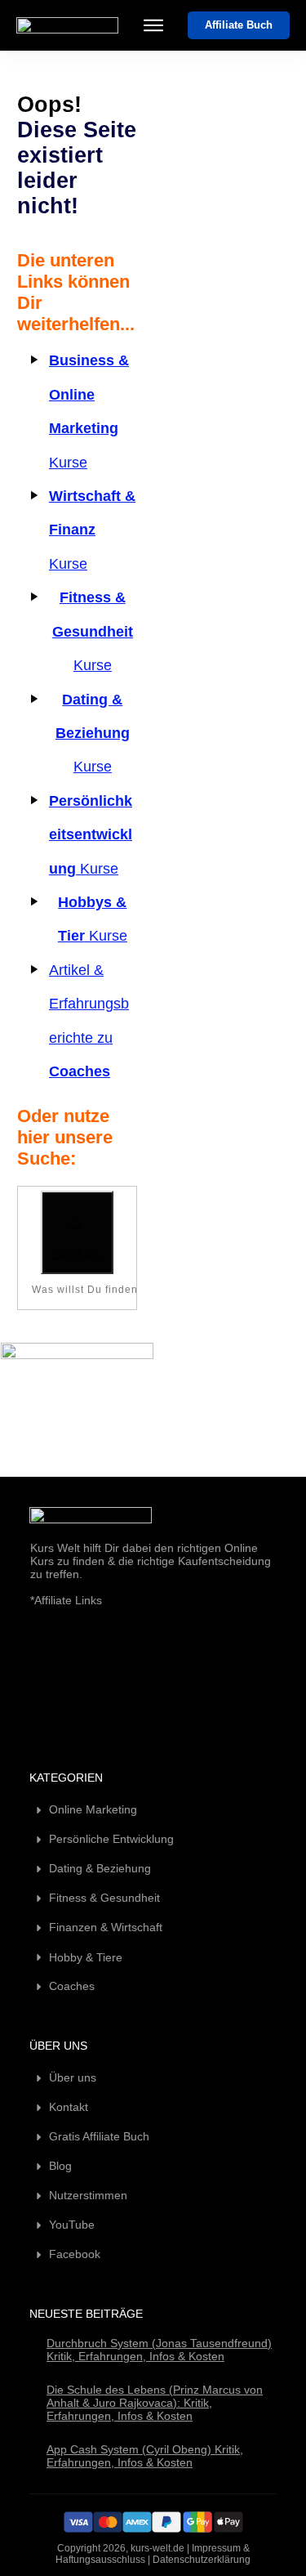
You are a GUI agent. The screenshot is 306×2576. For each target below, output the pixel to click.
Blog (60, 2166)
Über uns (73, 2077)
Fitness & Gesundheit (104, 1898)
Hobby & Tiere (86, 1957)
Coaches (72, 1986)
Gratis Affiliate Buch (99, 2136)
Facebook (75, 2254)
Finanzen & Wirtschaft (106, 1927)
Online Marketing (93, 1809)
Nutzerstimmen (88, 2195)
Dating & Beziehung (100, 1868)
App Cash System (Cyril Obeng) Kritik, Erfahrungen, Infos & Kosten (145, 2456)
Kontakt (69, 2107)
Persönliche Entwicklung (111, 1839)
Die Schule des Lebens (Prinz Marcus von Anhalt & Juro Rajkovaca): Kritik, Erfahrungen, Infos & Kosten (155, 2403)
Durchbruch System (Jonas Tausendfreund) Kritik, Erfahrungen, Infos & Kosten (159, 2350)
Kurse (92, 530)
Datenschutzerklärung (202, 2560)
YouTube (72, 2225)
